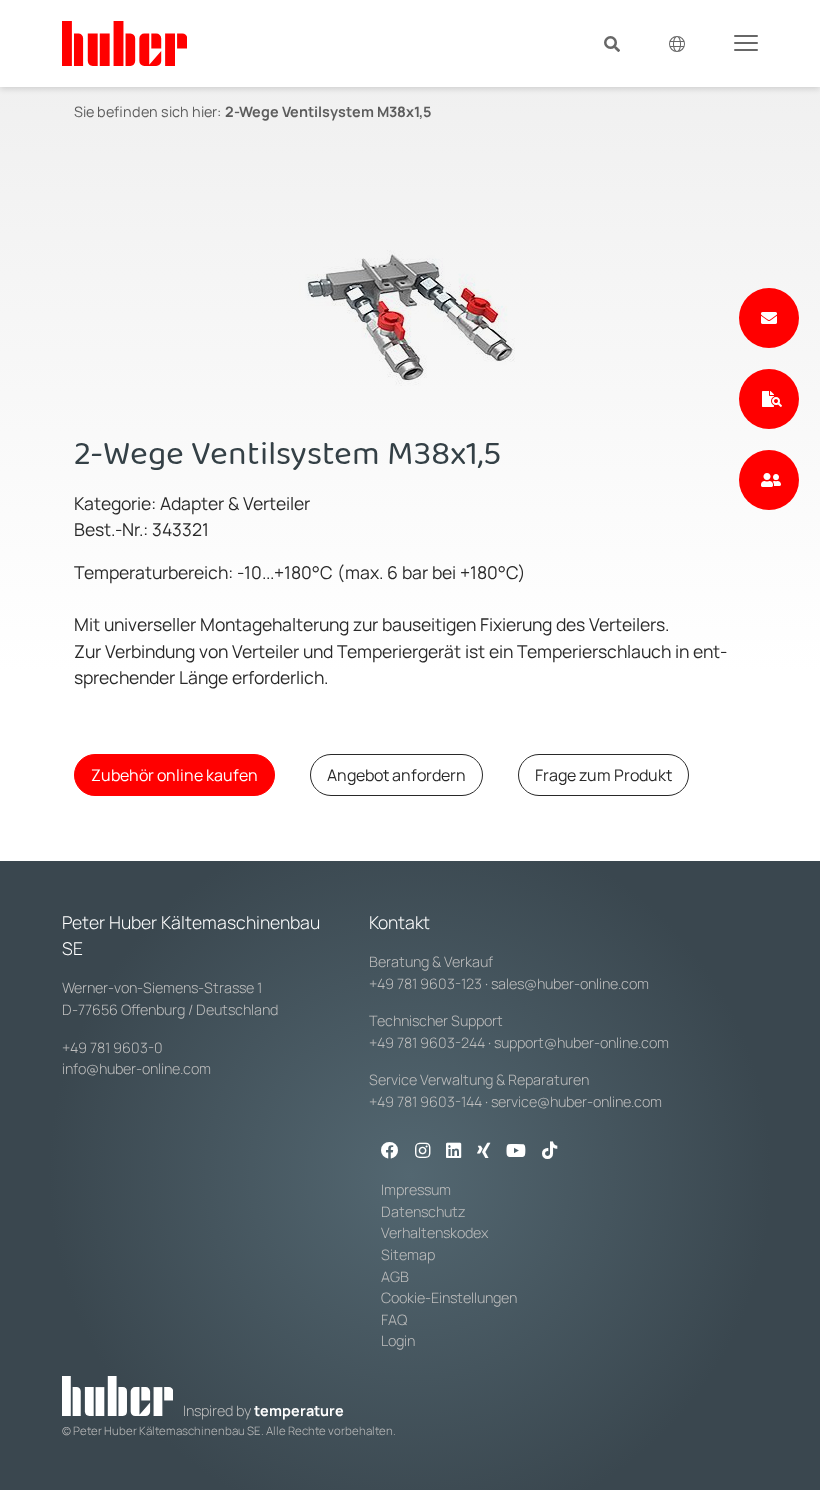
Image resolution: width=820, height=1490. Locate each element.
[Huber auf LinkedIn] (453, 1152)
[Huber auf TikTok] (549, 1152)
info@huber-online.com (136, 1068)
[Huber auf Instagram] (422, 1152)
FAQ (394, 1319)
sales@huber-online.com (570, 983)
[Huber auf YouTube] (516, 1152)
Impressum (416, 1189)
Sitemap (408, 1254)
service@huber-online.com (576, 1101)
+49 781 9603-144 (425, 1101)
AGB (395, 1276)
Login (398, 1340)
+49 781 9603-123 (425, 983)
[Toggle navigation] (746, 42)
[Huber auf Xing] (483, 1152)
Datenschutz (423, 1211)
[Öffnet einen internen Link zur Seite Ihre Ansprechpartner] (769, 480)
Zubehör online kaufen (174, 775)
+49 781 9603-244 (427, 1042)
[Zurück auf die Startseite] (124, 43)
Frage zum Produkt (603, 775)
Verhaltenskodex (434, 1232)
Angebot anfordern (396, 775)
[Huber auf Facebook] (390, 1152)
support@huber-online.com (581, 1042)
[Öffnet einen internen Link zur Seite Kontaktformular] (769, 318)
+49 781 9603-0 (112, 1047)
